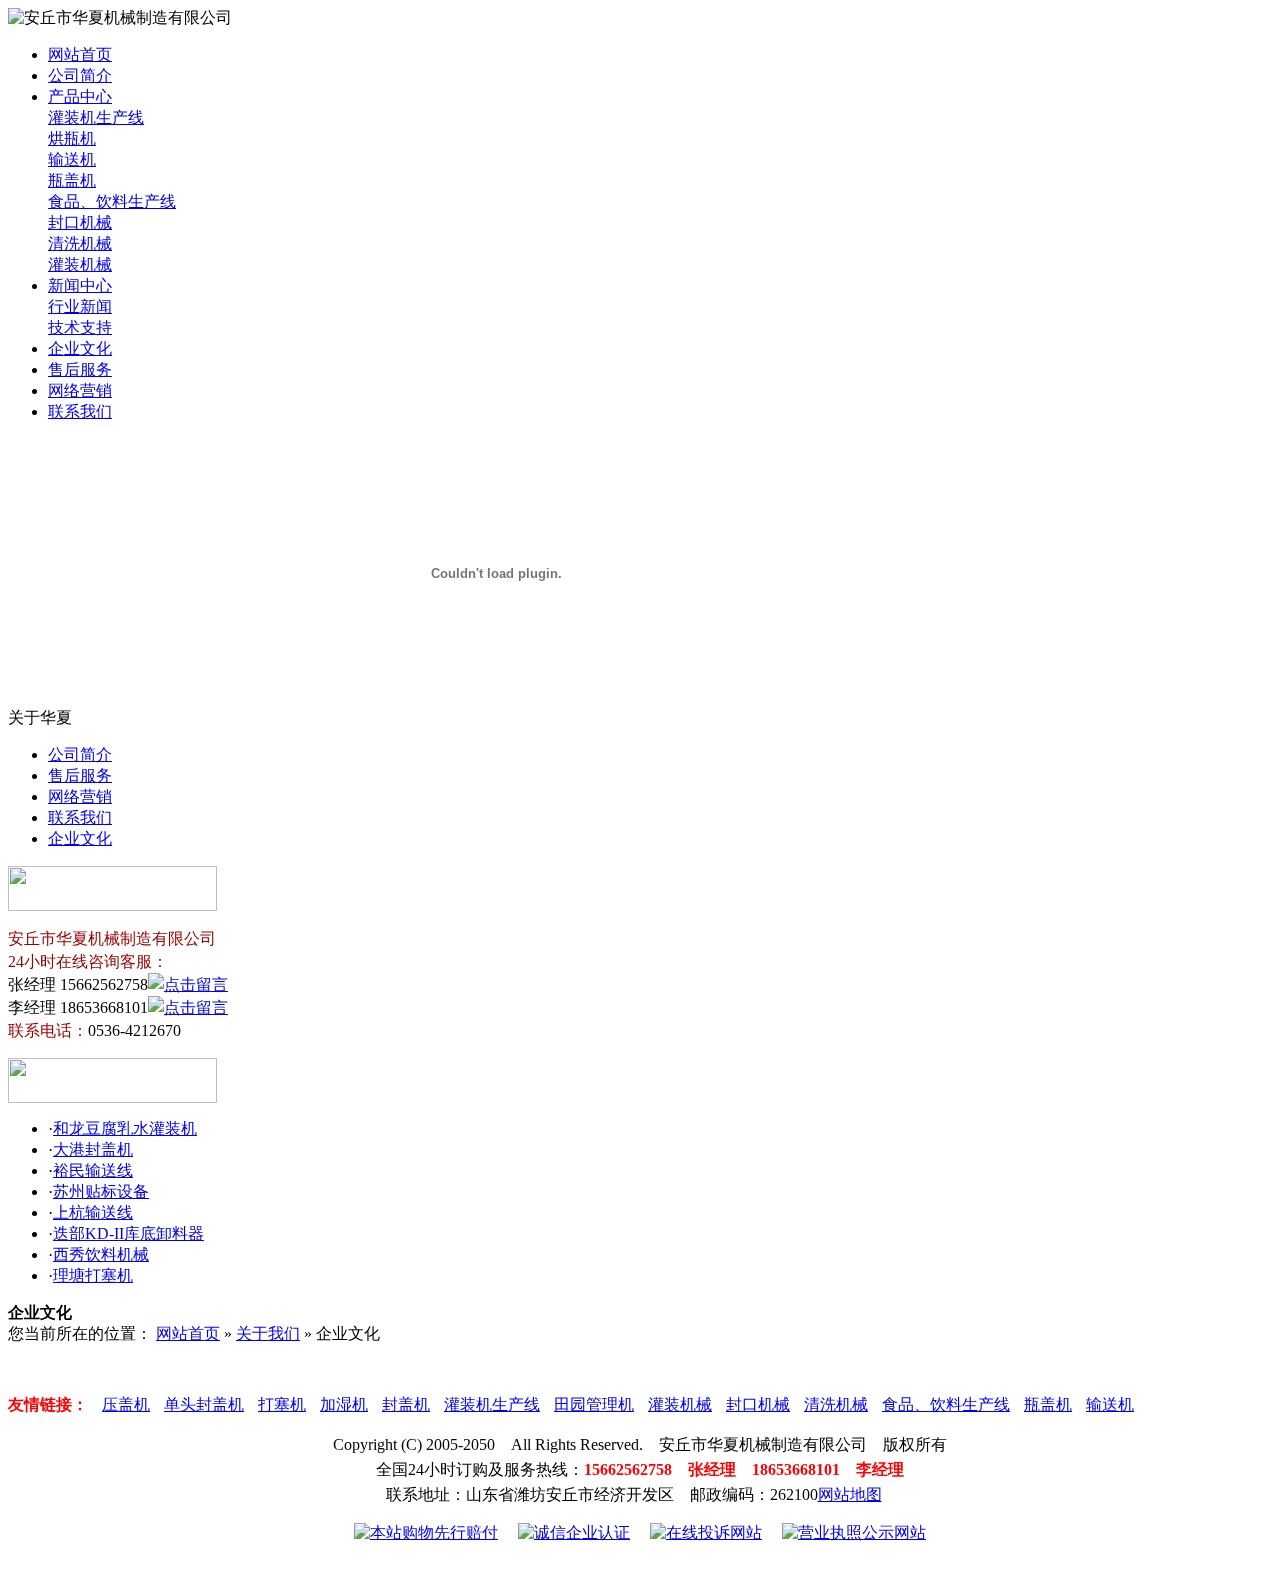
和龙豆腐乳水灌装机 (125, 1128)
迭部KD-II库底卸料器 (128, 1233)
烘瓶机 (72, 138)
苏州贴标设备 (101, 1191)
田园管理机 (594, 1404)
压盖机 (126, 1404)
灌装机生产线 (96, 117)
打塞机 (282, 1404)
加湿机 (344, 1404)
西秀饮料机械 (101, 1254)
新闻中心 (80, 285)
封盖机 (406, 1404)
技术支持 (80, 327)
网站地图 (850, 1494)
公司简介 (80, 75)
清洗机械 (80, 243)
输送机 (72, 159)
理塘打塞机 (93, 1275)
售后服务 (80, 369)
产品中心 (80, 96)
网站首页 (80, 54)
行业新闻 (80, 306)
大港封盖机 (93, 1149)
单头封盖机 (204, 1404)
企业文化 (80, 348)
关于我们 (268, 1333)
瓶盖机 (72, 180)
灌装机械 (80, 264)
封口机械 (80, 222)
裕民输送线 (93, 1170)
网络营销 (80, 390)
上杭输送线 (93, 1212)
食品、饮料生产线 (112, 201)
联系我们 (80, 411)
